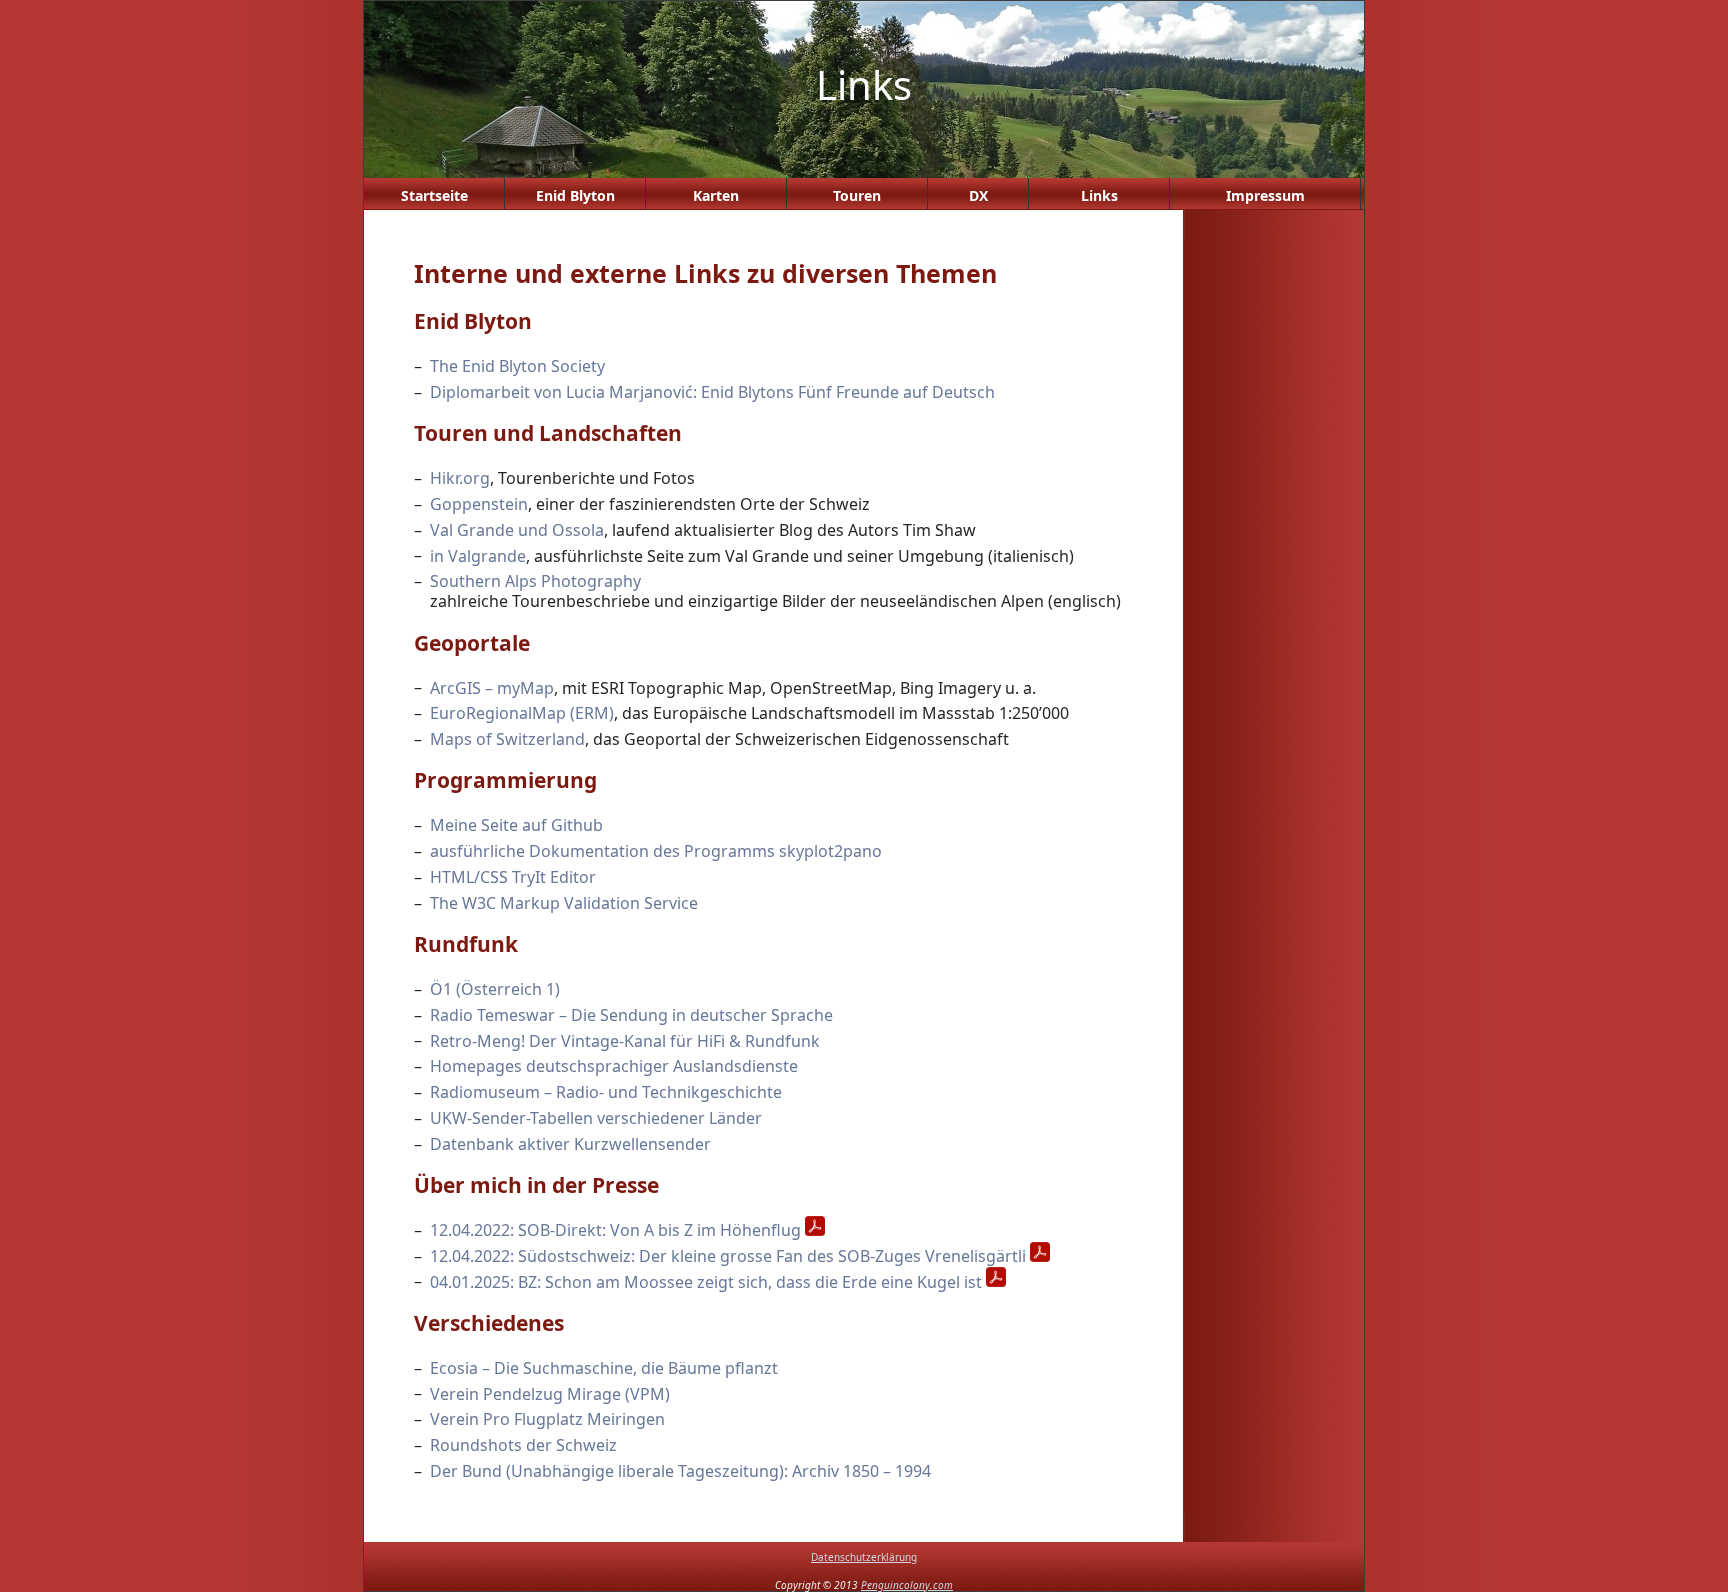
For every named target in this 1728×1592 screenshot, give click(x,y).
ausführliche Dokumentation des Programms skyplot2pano (656, 851)
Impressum (1265, 195)
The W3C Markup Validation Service (564, 903)
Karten (716, 195)
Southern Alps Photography (535, 581)
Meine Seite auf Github (516, 825)
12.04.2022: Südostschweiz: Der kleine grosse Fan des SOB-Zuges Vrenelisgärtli (728, 1256)
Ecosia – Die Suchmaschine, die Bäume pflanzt (604, 1368)
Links (1099, 195)
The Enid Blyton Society (517, 366)
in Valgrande (478, 555)
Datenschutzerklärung (864, 1557)
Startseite (434, 195)
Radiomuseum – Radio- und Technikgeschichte (606, 1092)
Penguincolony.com (907, 1585)
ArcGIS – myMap (492, 687)
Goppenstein (479, 504)
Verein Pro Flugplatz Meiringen (547, 1419)
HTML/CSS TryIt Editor (513, 877)
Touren (857, 195)
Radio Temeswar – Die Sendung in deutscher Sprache (631, 1015)
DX (978, 195)
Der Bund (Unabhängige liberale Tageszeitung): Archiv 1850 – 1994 (680, 1471)
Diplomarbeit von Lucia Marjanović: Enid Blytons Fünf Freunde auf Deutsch (712, 392)
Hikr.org (460, 478)
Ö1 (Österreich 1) (495, 989)
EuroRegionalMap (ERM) (522, 713)
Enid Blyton (575, 195)
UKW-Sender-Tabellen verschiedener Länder (596, 1118)
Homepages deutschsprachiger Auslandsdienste (614, 1066)
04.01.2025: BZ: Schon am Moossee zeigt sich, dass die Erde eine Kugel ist (706, 1281)
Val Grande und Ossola (517, 530)
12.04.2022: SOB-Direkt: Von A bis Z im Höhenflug (615, 1230)
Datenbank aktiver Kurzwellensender (570, 1144)
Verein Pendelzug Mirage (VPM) (550, 1393)
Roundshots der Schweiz (523, 1445)
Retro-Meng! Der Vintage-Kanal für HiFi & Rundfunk (625, 1040)
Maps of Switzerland (507, 739)
